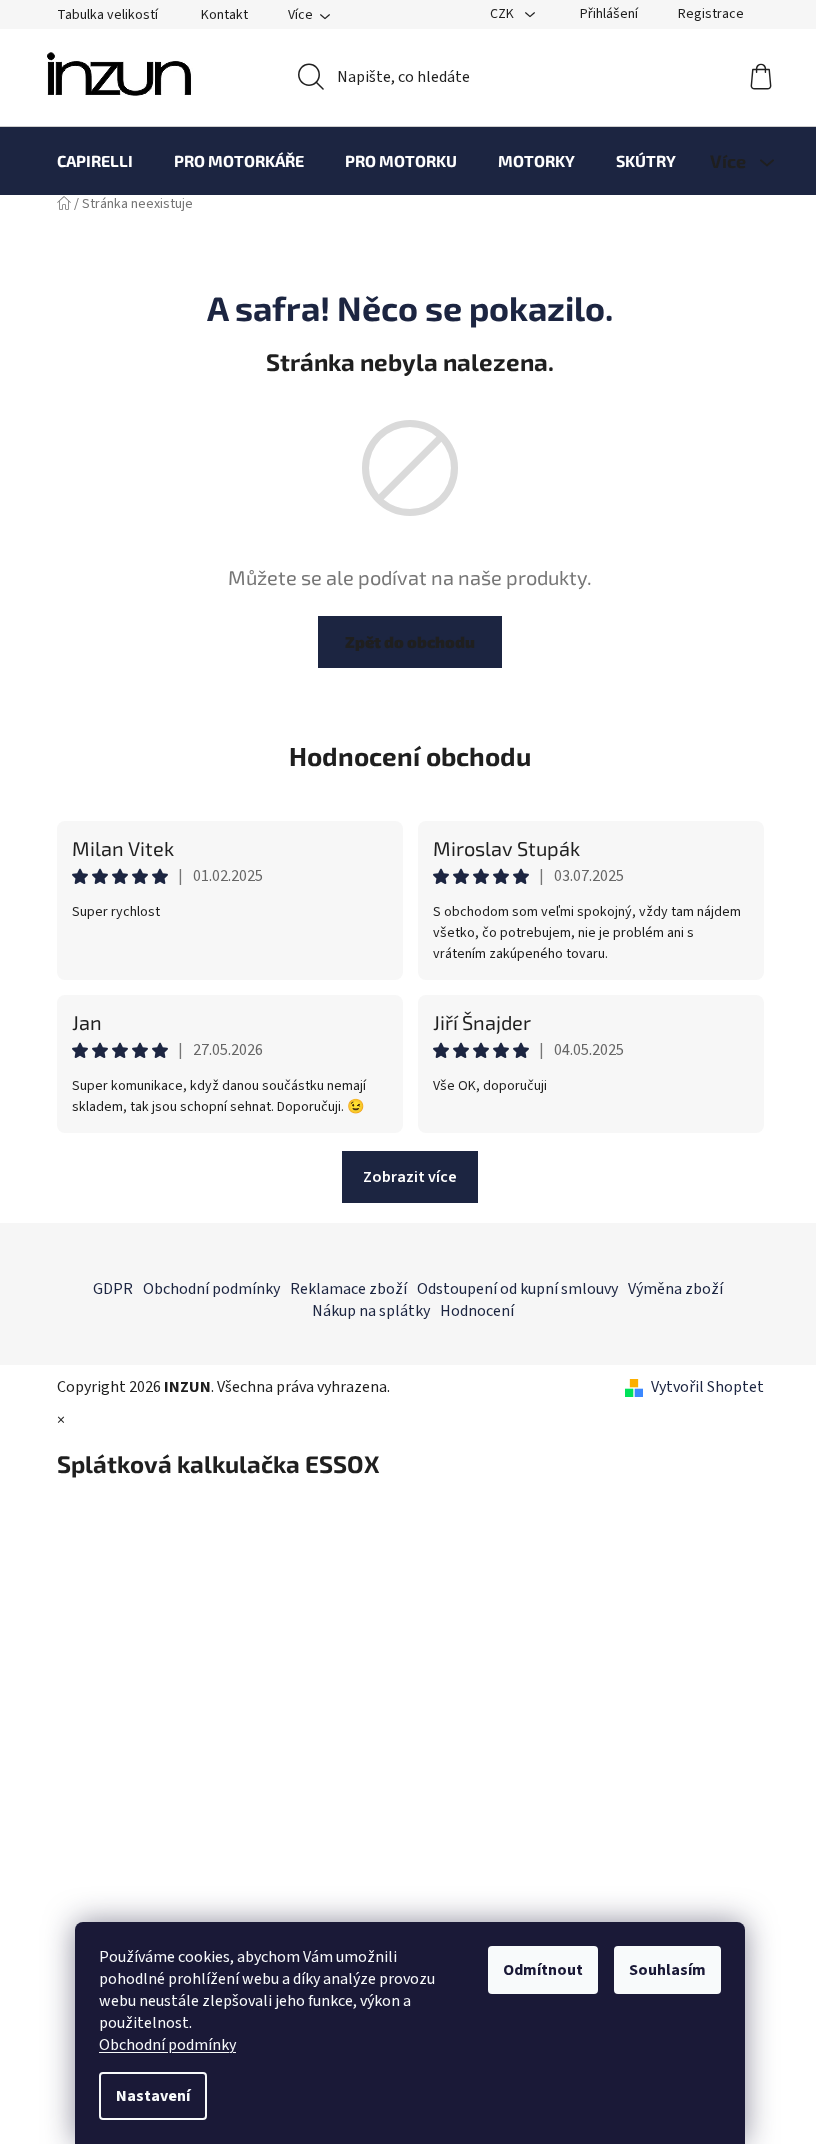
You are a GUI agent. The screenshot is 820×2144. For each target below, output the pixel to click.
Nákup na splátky (371, 1311)
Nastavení (153, 2096)
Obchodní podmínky (167, 2045)
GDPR (113, 1289)
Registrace (711, 14)
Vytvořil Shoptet (707, 1387)
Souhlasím (667, 1970)
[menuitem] (95, 161)
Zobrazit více (410, 1177)
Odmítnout (543, 1970)
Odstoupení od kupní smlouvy (517, 1289)
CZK (503, 14)
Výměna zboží (675, 1289)
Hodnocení (477, 1311)
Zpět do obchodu (410, 641)
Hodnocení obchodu (410, 755)
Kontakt (224, 15)
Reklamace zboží (348, 1289)
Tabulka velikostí (107, 15)
